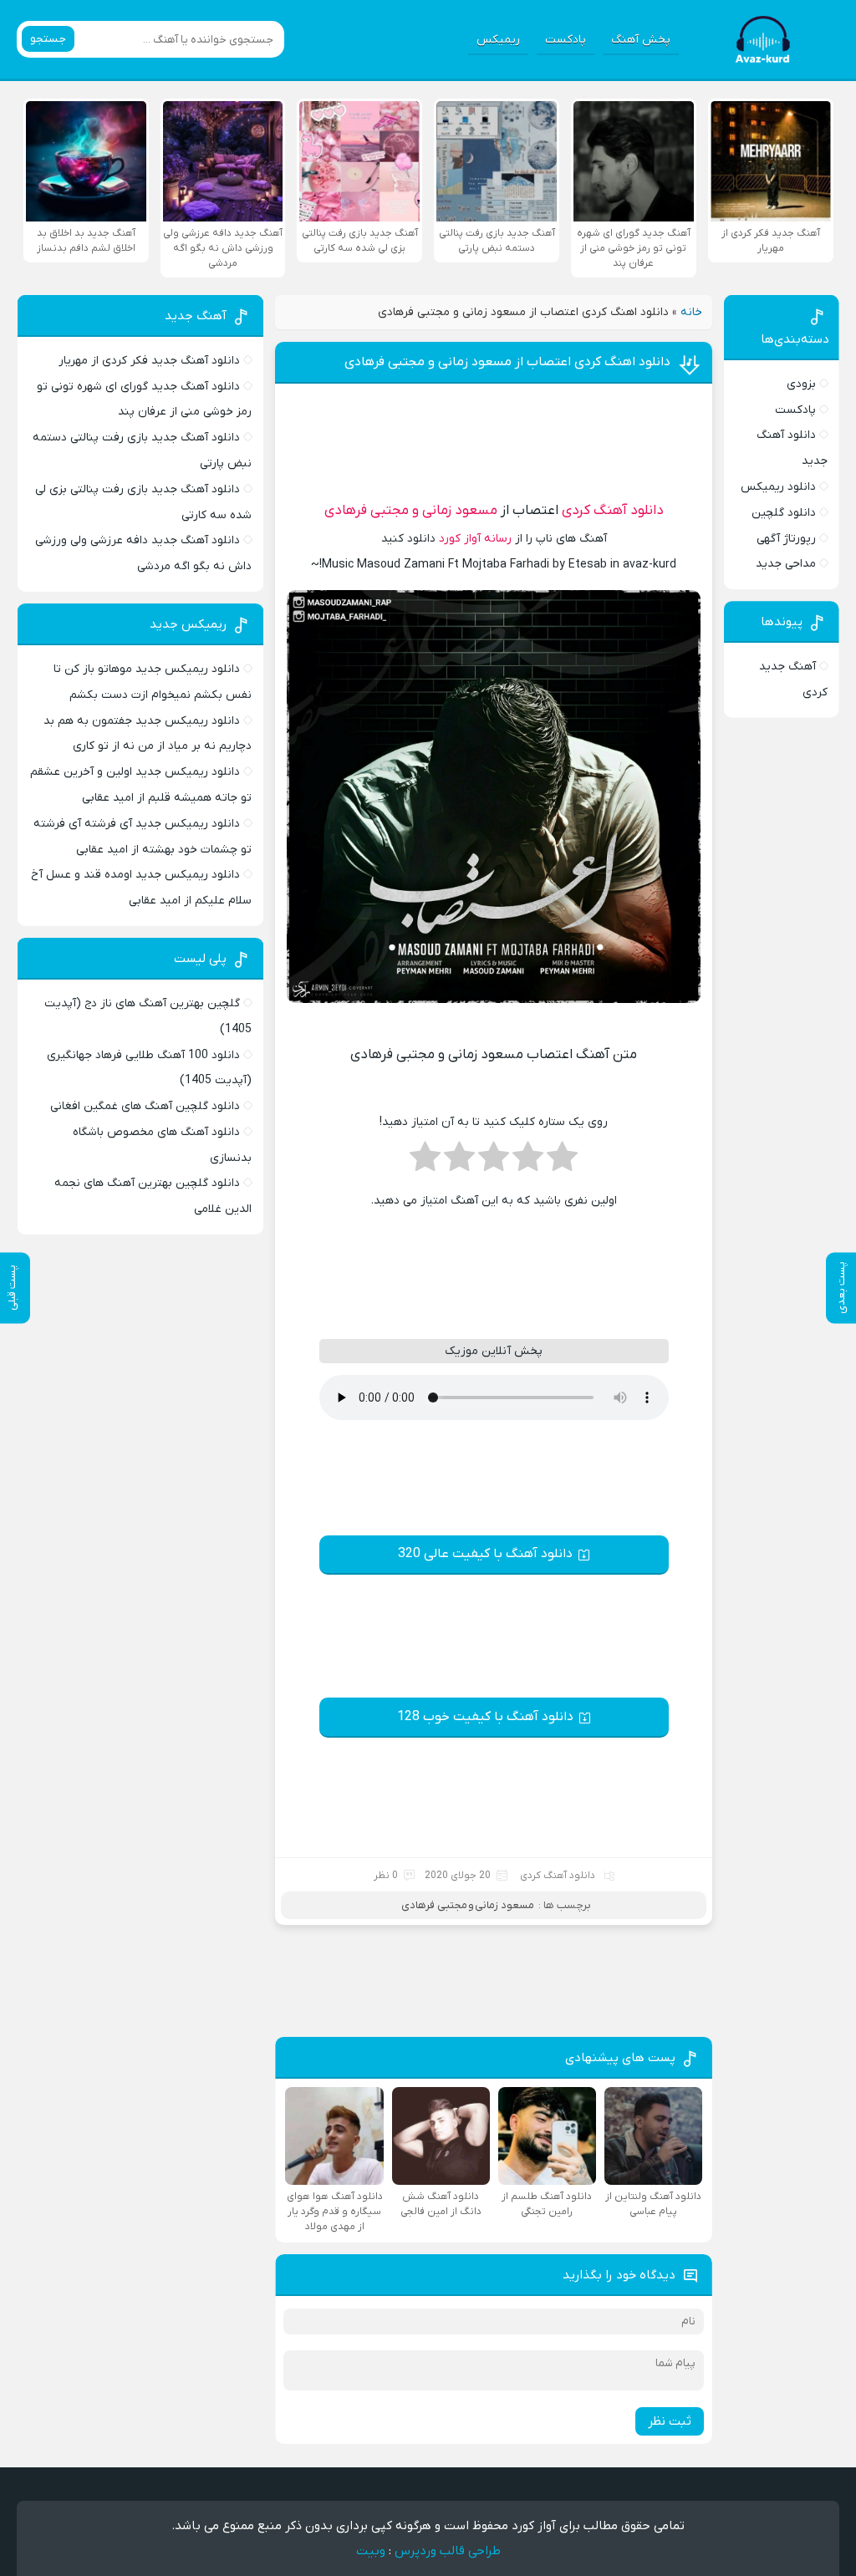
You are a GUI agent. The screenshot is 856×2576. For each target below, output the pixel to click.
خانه (691, 312)
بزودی (801, 384)
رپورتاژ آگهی (786, 539)
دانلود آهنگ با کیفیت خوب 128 (485, 1717)
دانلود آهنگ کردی (613, 511)
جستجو (48, 39)
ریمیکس (498, 40)
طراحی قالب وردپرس (448, 2551)
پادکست (566, 40)
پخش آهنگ (641, 40)
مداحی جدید (786, 564)
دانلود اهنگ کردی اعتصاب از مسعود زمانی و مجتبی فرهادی (507, 362)
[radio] (562, 1162)
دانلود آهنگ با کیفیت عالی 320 (485, 1554)
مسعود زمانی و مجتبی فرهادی (411, 511)
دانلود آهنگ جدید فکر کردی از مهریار (149, 361)
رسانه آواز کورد (475, 539)
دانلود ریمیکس (778, 487)
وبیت (371, 2551)
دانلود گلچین (784, 513)
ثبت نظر (670, 2421)
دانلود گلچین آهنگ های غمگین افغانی (145, 1106)
